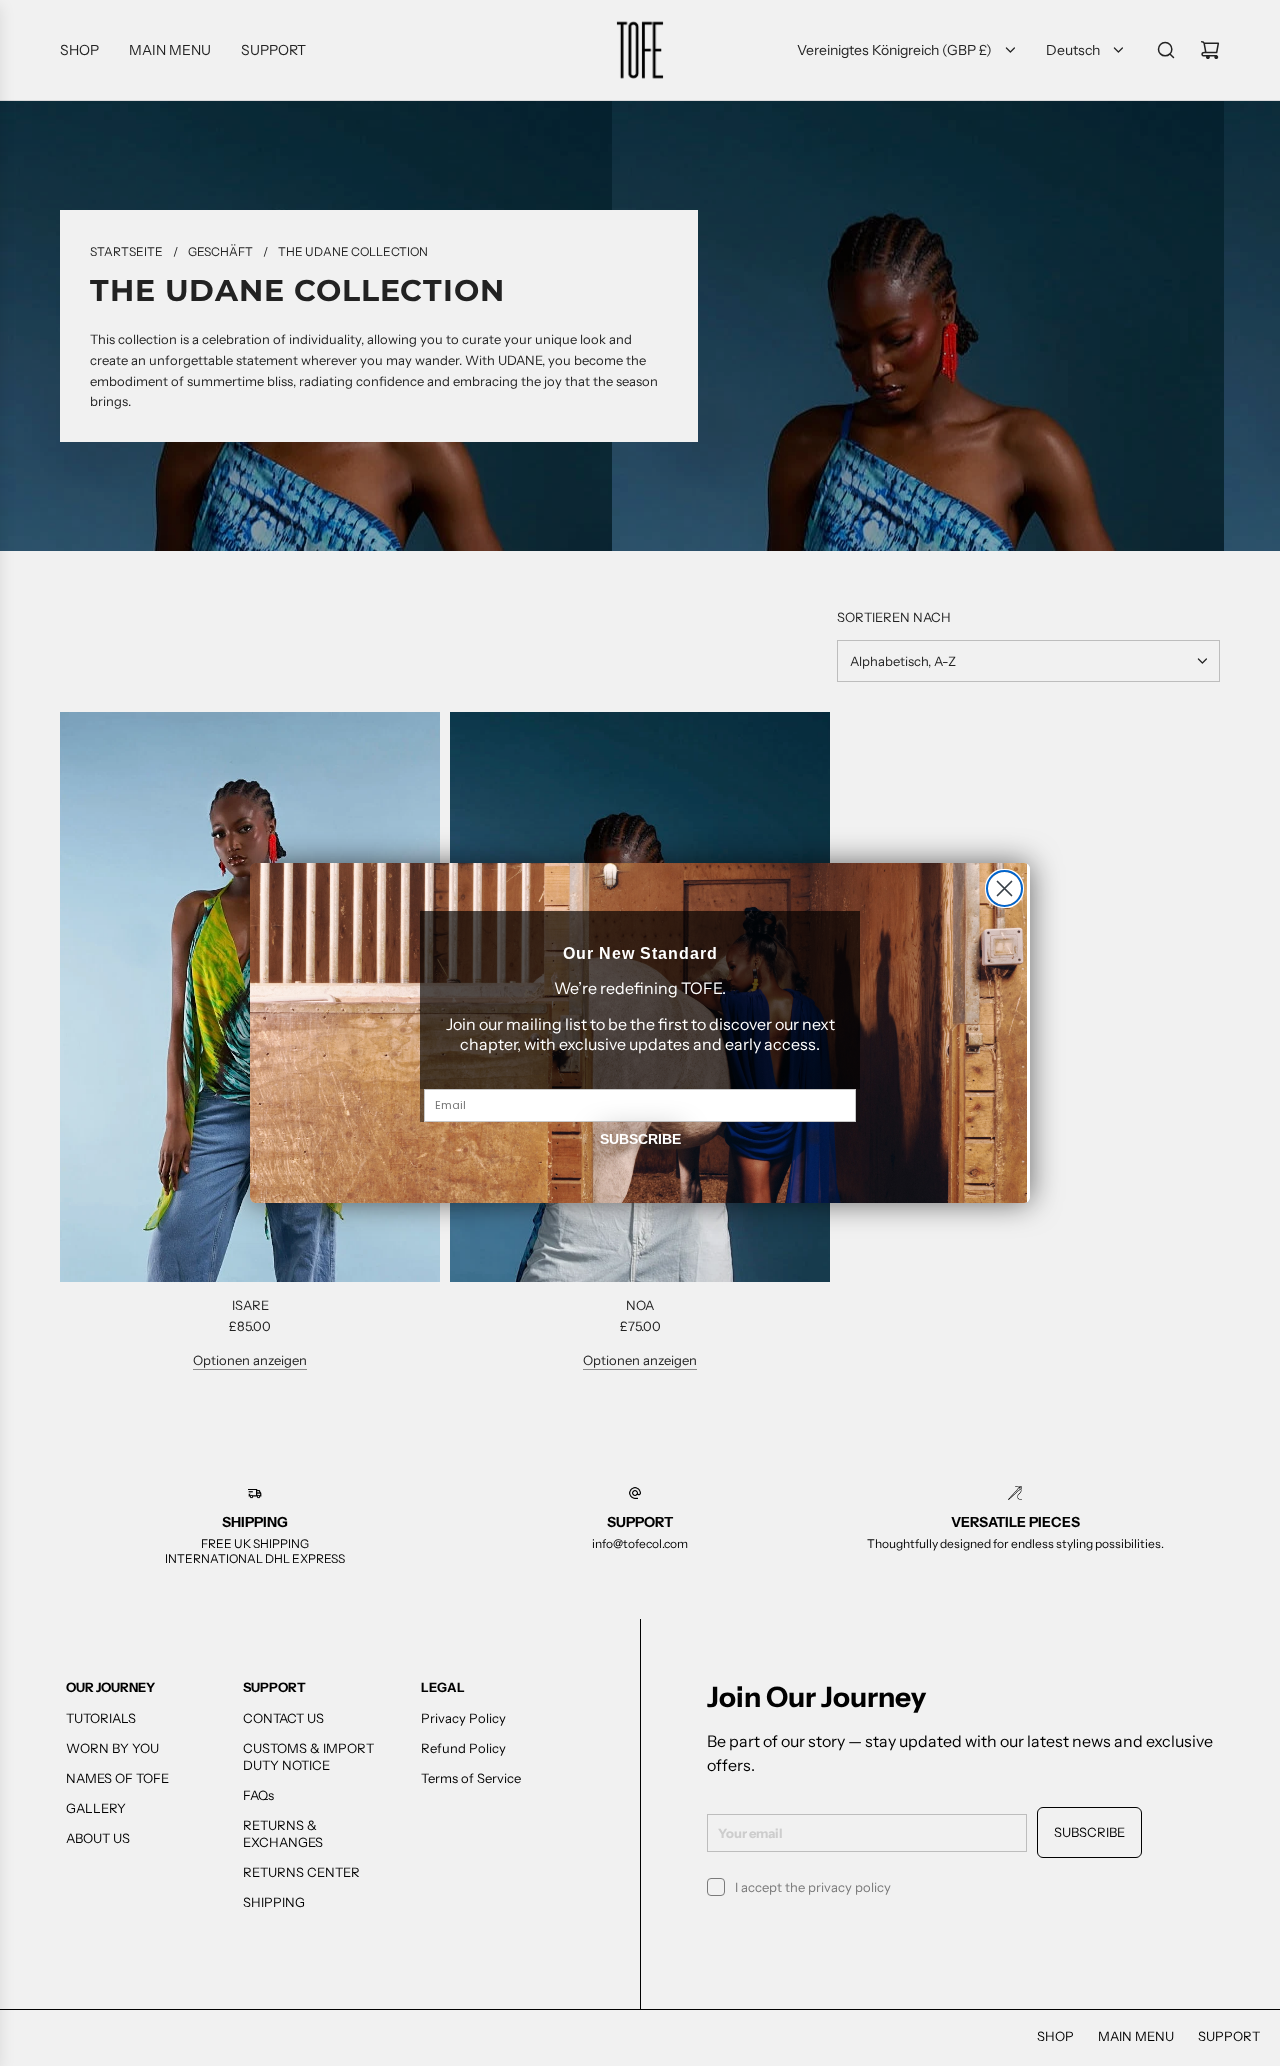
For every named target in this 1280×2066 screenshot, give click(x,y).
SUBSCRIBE (640, 1139)
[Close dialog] (1004, 888)
